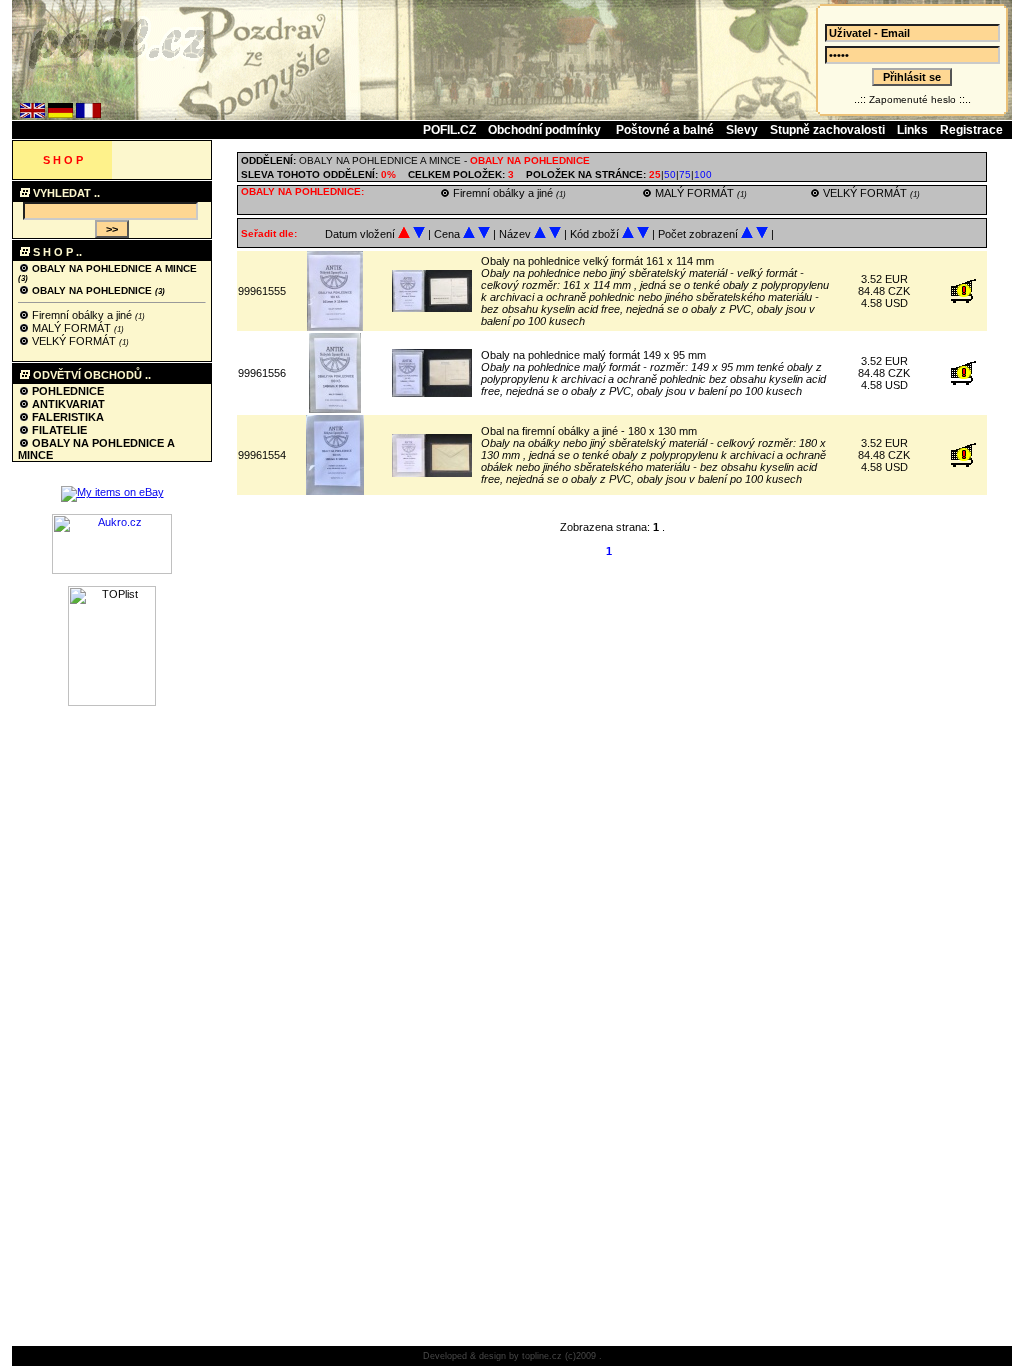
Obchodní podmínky (546, 130)
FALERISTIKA (66, 417)
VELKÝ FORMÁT (74, 341)
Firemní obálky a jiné (82, 315)
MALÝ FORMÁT (71, 328)
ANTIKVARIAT (67, 404)
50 (670, 174)
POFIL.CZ (449, 130)
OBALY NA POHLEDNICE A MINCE (114, 268)
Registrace (971, 130)
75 (685, 174)
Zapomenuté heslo (912, 99)
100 (703, 174)
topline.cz (542, 1356)
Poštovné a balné (665, 130)
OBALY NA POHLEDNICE (92, 290)
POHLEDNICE (66, 391)
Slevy (742, 130)
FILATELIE (58, 430)
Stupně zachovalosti (827, 130)
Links (912, 130)
